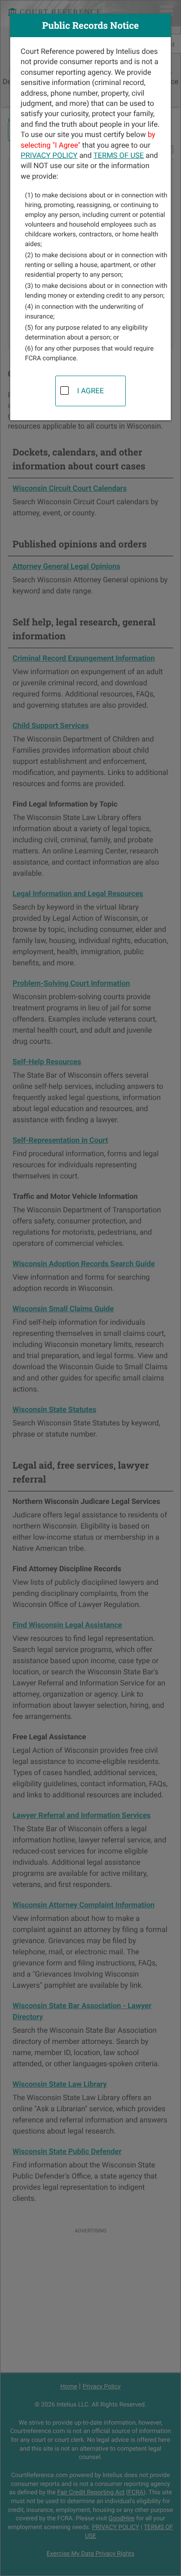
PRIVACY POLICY (49, 155)
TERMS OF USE (119, 155)
